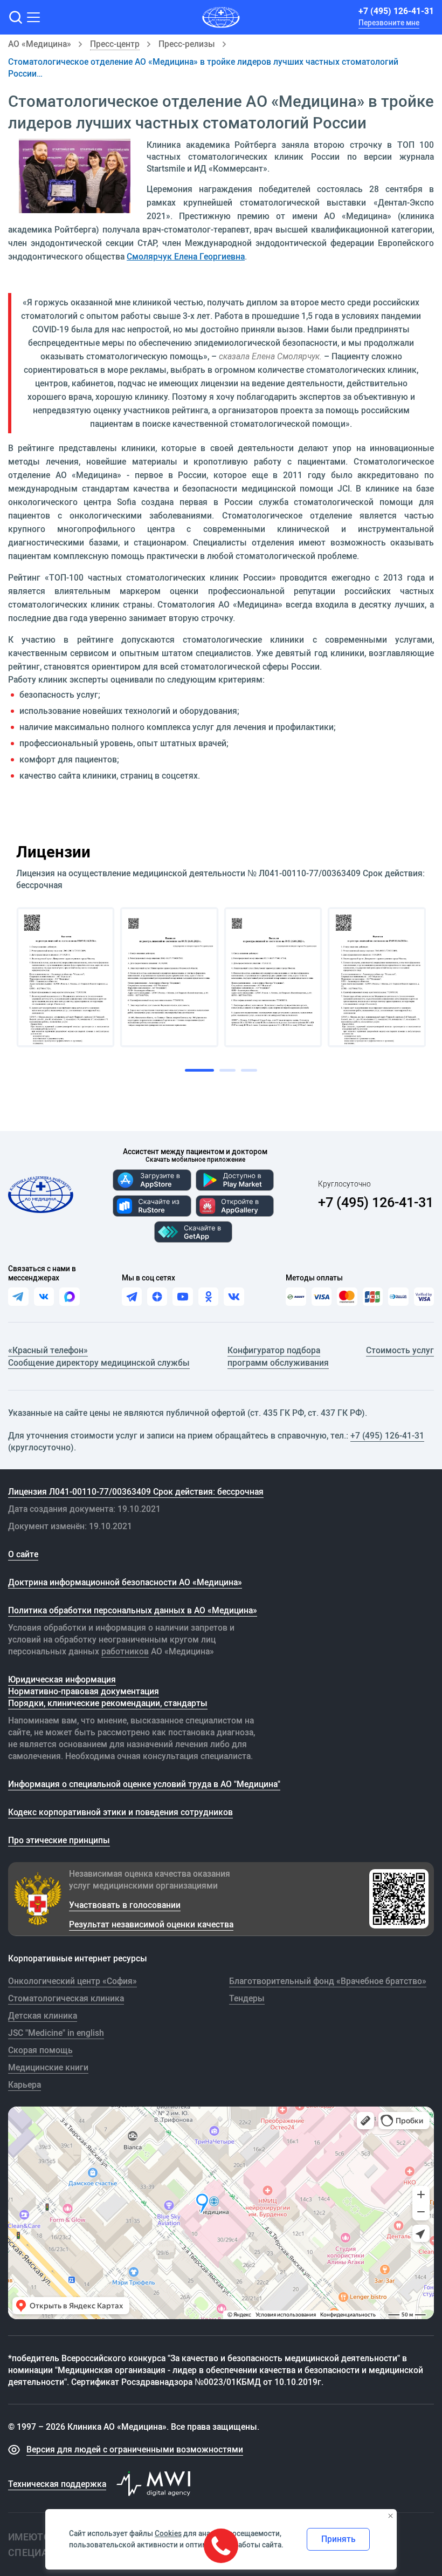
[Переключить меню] (33, 17)
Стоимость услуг (400, 1350)
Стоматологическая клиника (66, 1998)
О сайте (23, 1554)
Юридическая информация (62, 1679)
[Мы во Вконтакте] (234, 1297)
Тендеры (247, 1998)
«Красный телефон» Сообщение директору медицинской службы (99, 1356)
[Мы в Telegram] (132, 1297)
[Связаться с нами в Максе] (70, 1297)
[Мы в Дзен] (157, 1297)
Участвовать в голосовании (125, 1905)
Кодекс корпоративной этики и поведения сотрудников (120, 1812)
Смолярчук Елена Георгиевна (186, 256)
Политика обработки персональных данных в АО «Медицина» (133, 1610)
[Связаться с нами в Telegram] (18, 1297)
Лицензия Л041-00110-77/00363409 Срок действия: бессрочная (136, 1491)
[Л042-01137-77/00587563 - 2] (170, 977)
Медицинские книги (48, 2067)
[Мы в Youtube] (182, 1297)
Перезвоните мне (389, 23)
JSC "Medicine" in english (56, 2033)
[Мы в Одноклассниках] (208, 1297)
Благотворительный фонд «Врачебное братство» (328, 1981)
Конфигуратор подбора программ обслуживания (278, 1356)
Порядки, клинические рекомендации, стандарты (108, 1703)
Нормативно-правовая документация (84, 1691)
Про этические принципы (59, 1840)
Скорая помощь (40, 2050)
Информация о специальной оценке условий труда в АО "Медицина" (144, 1784)
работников (125, 1651)
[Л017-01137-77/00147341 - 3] (273, 977)
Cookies (168, 2533)
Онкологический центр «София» (72, 1981)
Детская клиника (43, 2015)
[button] (15, 17)
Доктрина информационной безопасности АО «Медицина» (125, 1582)
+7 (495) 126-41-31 (396, 11)
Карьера (25, 2084)
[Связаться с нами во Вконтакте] (44, 1297)
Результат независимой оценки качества (151, 1924)
